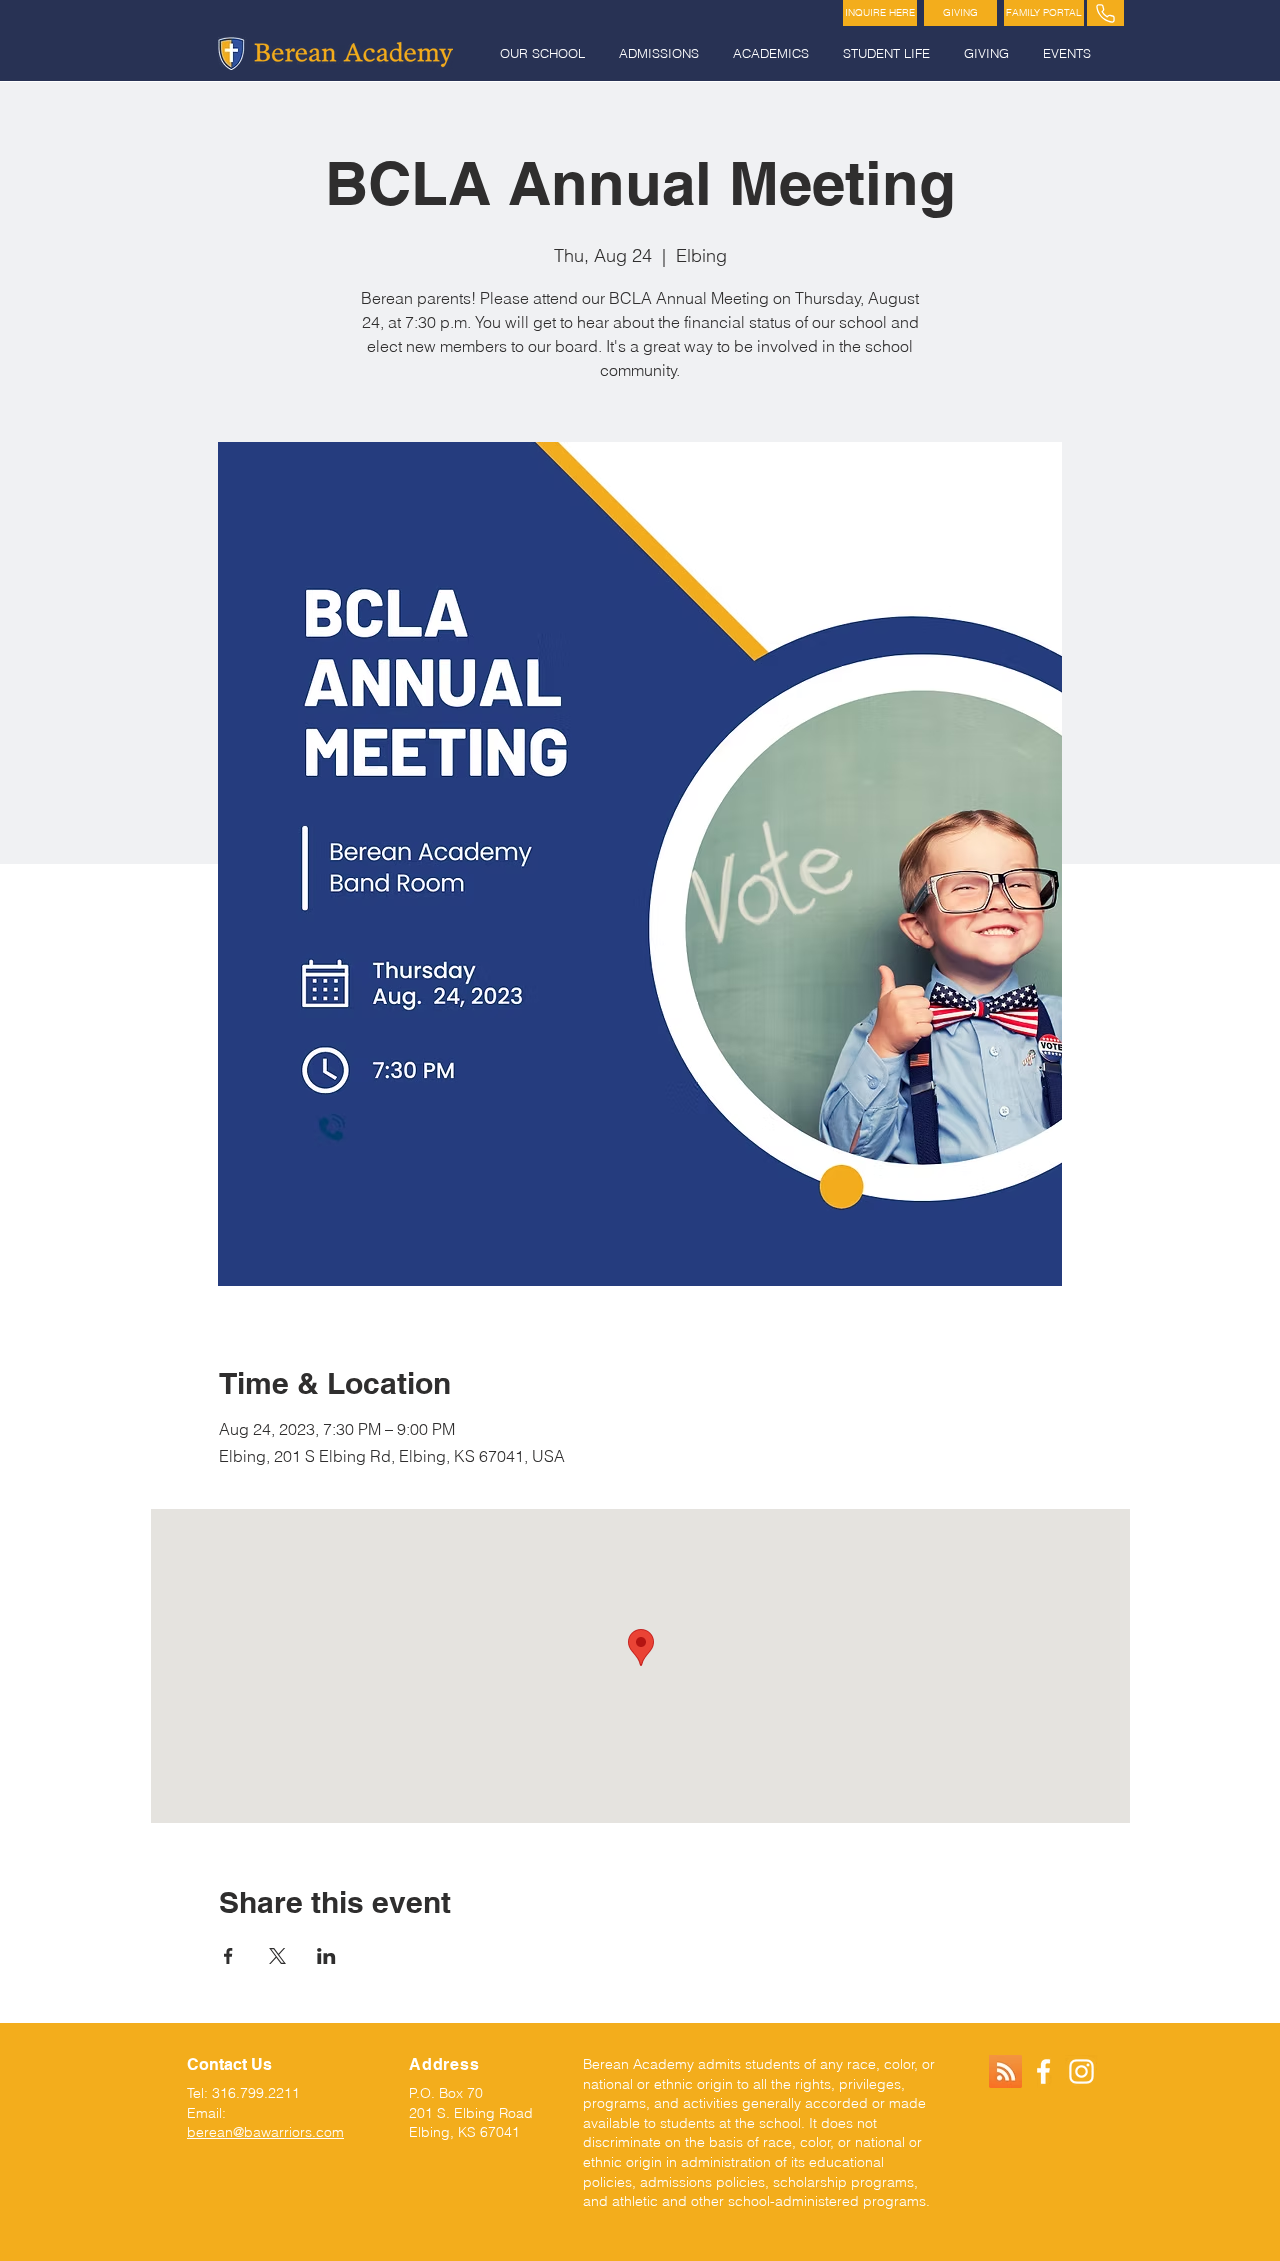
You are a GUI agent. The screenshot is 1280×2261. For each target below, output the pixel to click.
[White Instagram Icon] (1081, 2071)
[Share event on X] (277, 1956)
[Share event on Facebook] (228, 1956)
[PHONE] (1105, 13)
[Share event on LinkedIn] (326, 1956)
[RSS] (1005, 2071)
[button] (544, 53)
